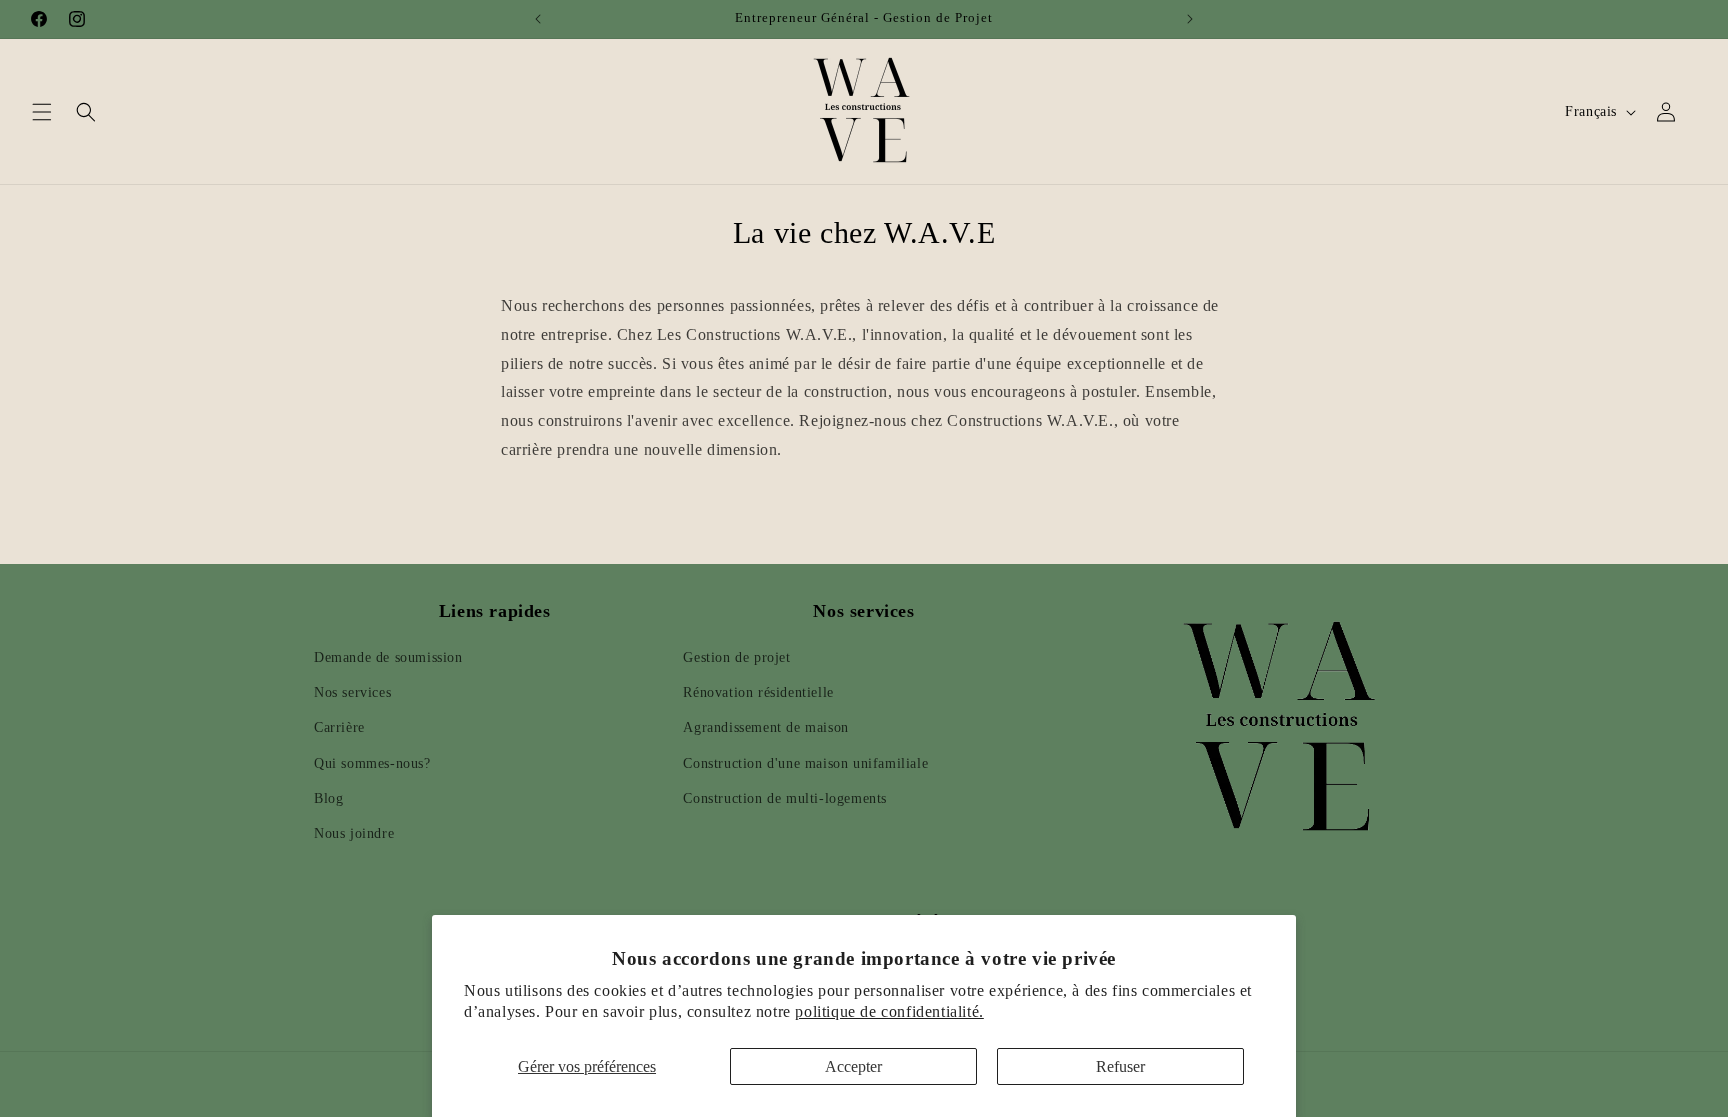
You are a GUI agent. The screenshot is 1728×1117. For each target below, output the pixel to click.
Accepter (853, 1066)
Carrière (339, 728)
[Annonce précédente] (538, 19)
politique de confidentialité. (889, 1011)
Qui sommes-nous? (372, 763)
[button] (42, 112)
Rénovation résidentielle (758, 693)
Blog (328, 798)
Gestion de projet (736, 658)
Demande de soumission (388, 658)
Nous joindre (354, 834)
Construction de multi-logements (785, 798)
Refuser (1120, 1066)
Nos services (352, 693)
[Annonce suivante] (1190, 19)
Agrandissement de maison (765, 728)
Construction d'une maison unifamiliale (805, 763)
